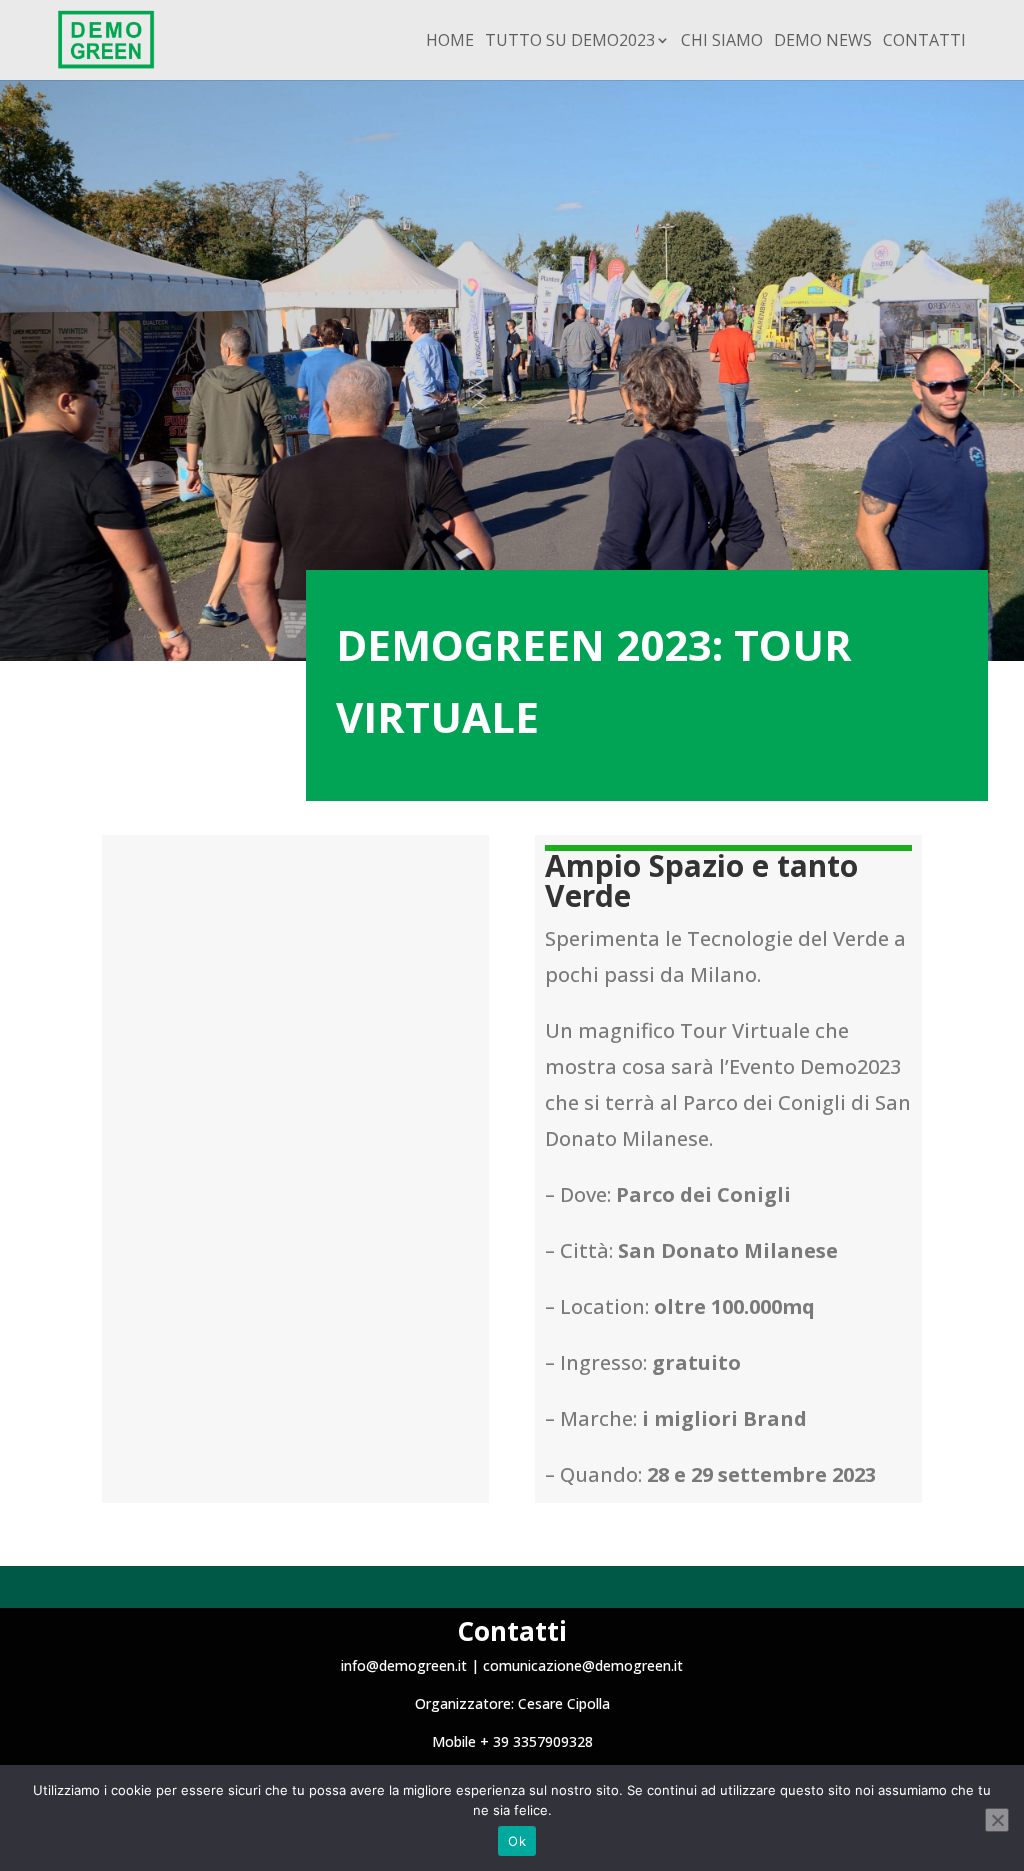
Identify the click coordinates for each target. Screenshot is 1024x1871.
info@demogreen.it (404, 1665)
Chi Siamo (722, 42)
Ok (517, 1841)
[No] (997, 1820)
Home (450, 42)
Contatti (924, 42)
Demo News (823, 42)
